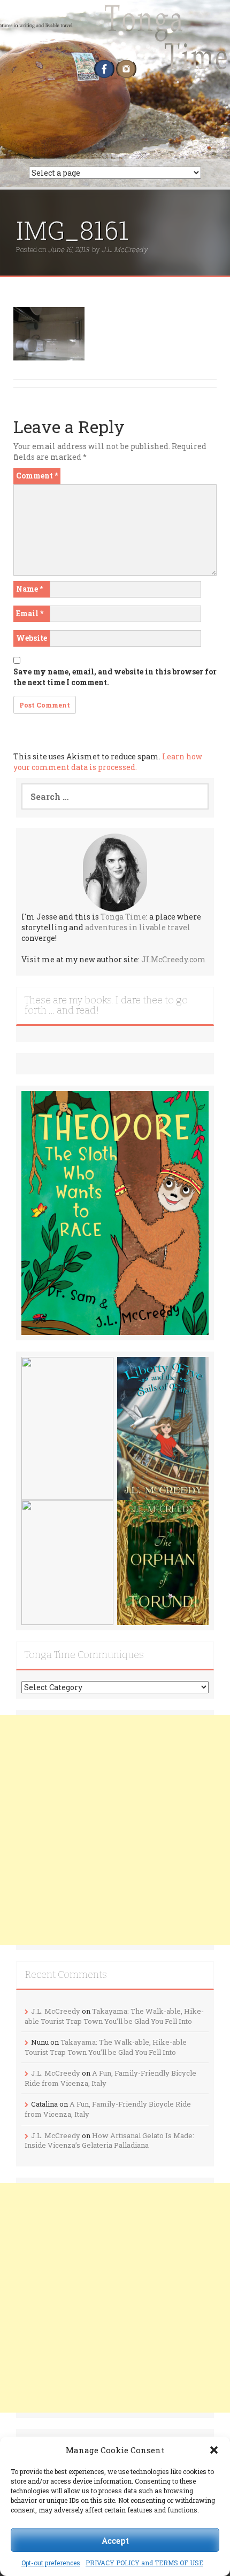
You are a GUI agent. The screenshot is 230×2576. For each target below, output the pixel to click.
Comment (37, 476)
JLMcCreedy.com (174, 959)
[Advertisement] (115, 1830)
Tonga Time (123, 917)
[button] (214, 2450)
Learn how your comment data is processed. (108, 762)
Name (29, 589)
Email (30, 613)
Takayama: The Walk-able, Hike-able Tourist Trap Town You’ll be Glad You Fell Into (114, 2016)
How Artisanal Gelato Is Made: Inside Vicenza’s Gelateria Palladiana (109, 2141)
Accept (115, 2540)
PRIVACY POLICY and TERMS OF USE (144, 2563)
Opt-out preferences (51, 2563)
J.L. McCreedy (125, 249)
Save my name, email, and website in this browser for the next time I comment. (115, 677)
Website (32, 638)
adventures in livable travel (138, 927)
